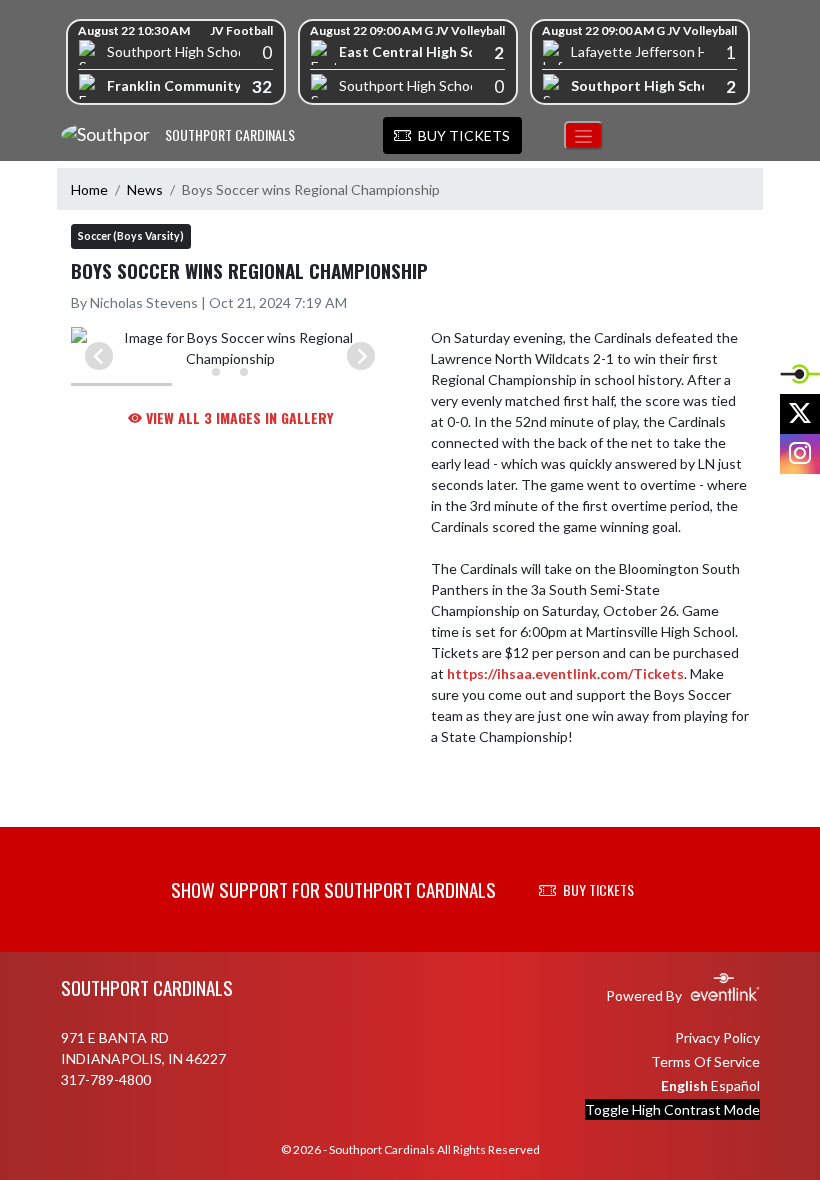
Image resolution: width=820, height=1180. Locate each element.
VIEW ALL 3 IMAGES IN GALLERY (237, 417)
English (684, 1085)
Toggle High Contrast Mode (672, 1109)
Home (89, 189)
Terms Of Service (705, 1061)
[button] (452, 136)
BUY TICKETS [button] (598, 889)
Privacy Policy (717, 1037)
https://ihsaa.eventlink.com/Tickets (565, 673)
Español (735, 1085)
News (145, 189)
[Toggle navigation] (583, 135)
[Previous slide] (99, 356)
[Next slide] (361, 356)
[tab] (216, 372)
